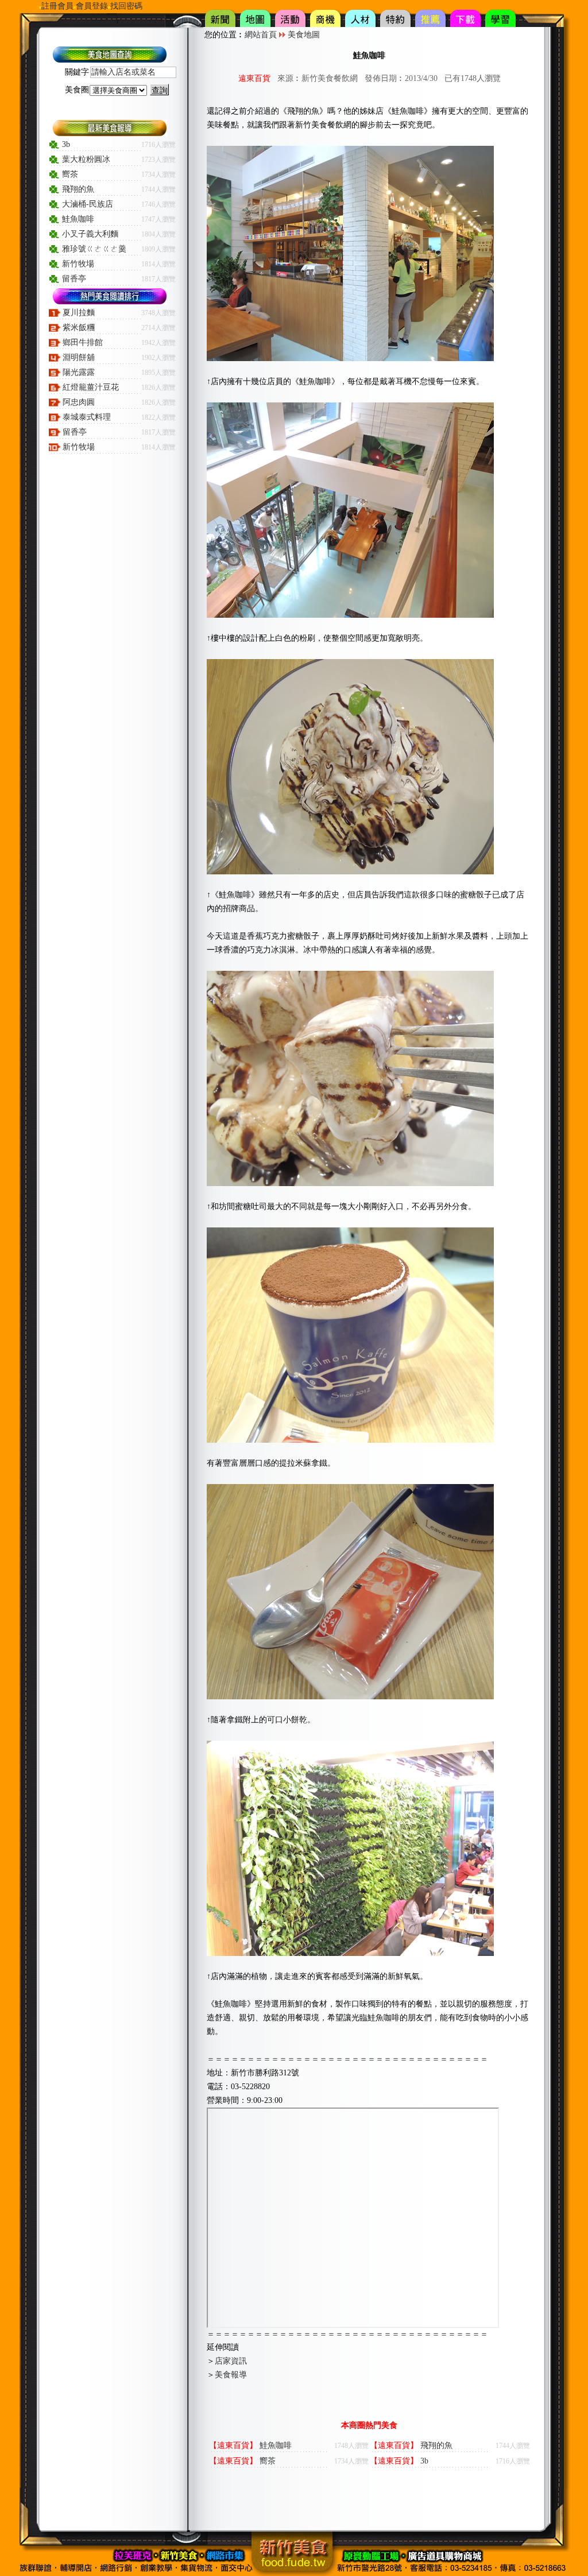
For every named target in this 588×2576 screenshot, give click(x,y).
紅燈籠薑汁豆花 (91, 387)
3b (66, 144)
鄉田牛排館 (83, 342)
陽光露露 (79, 372)
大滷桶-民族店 (88, 204)
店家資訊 (231, 2361)
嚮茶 (70, 174)
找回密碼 (126, 6)
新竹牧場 (78, 264)
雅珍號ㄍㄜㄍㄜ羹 (94, 249)
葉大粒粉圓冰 (86, 159)
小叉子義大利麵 (90, 234)
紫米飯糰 (79, 328)
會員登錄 (92, 6)
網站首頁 (261, 35)
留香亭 (74, 279)
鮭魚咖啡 (78, 219)
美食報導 (231, 2375)
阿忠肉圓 (79, 402)
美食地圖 (304, 35)
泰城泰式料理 (87, 417)
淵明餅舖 (79, 357)
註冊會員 (57, 6)
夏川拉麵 (79, 313)
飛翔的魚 (78, 189)
